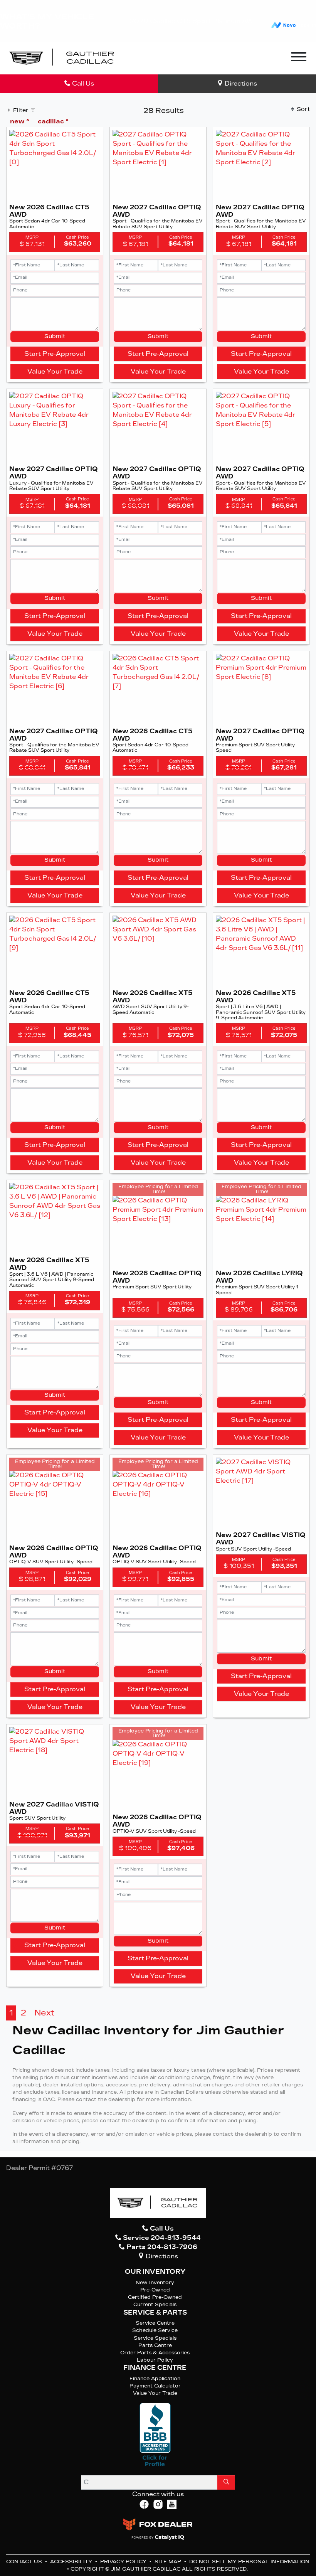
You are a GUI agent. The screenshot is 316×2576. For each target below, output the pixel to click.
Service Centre (155, 2323)
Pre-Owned (155, 2290)
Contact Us (25, 2562)
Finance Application (155, 2378)
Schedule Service (155, 2330)
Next (44, 2013)
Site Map (169, 2562)
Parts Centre (155, 2345)
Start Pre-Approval (55, 354)
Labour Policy (155, 2360)
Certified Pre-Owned (155, 2297)
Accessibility (72, 2562)
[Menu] (299, 58)
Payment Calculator (155, 2386)
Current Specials (155, 2304)
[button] (134, 59)
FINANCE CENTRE (155, 2368)
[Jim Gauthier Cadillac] (62, 58)
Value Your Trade (55, 371)
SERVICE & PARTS (155, 2313)
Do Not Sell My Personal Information (249, 2562)
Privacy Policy (124, 2562)
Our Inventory (155, 2272)
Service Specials (155, 2338)
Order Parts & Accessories (155, 2353)
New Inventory (155, 2282)
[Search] (226, 2482)
